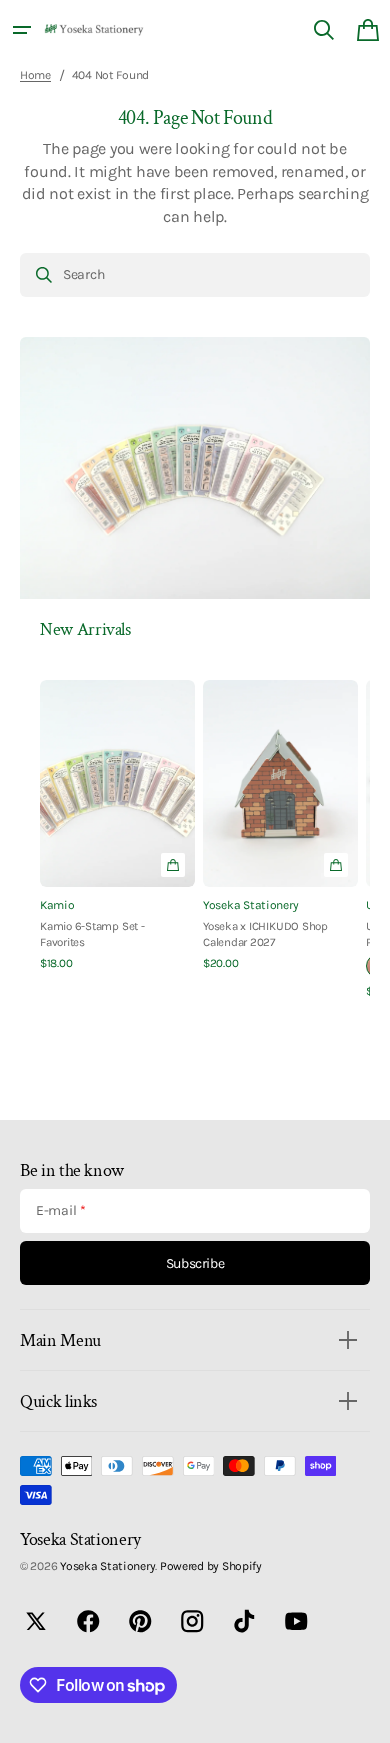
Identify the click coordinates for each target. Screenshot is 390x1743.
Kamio (57, 905)
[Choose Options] (173, 865)
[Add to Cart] (336, 865)
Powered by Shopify (211, 1566)
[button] (22, 30)
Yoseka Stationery (250, 905)
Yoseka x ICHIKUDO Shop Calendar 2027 (265, 934)
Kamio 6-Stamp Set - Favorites (92, 934)
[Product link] (117, 826)
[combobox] (195, 275)
